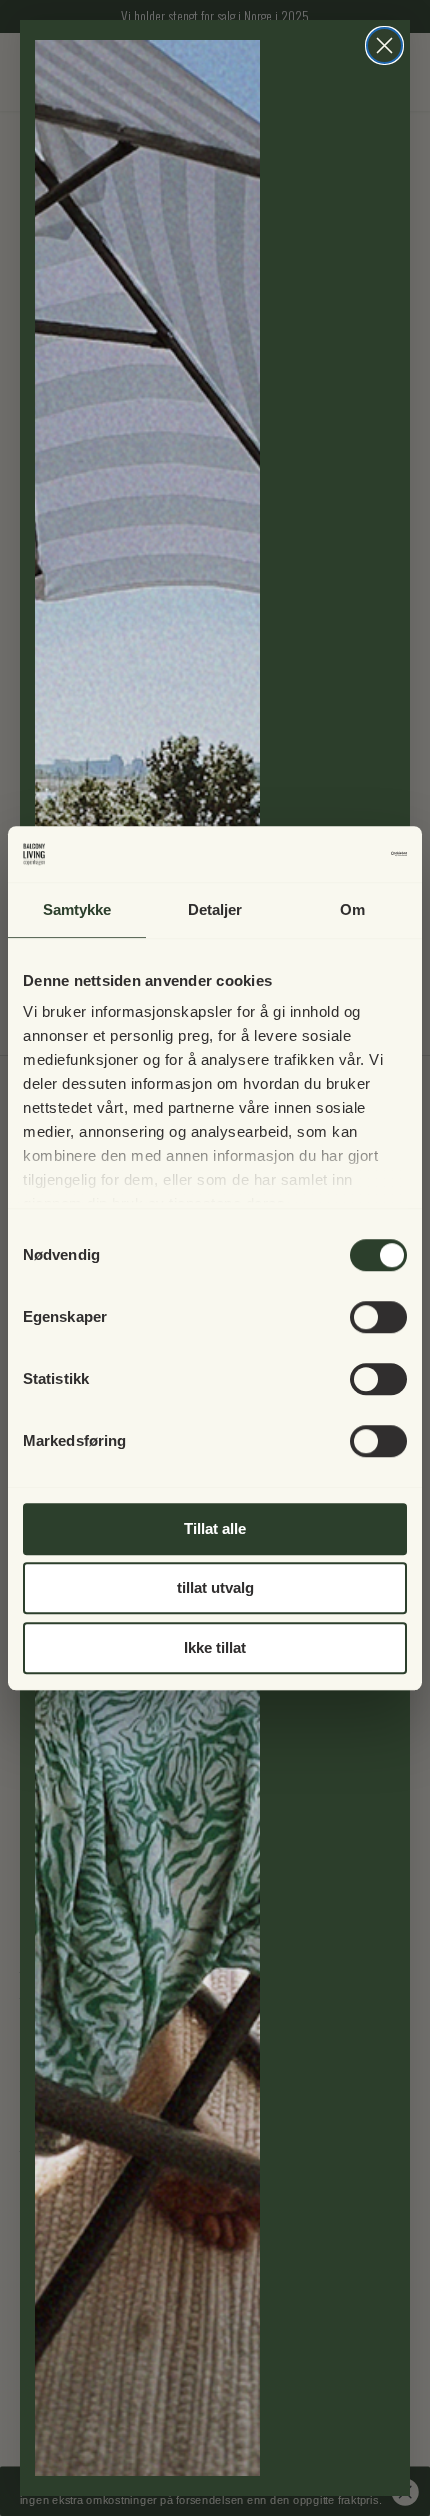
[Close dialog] (384, 45)
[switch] (378, 1317)
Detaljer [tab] (215, 909)
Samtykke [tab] (77, 909)
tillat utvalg (215, 1587)
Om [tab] (352, 909)
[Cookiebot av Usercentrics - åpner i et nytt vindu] (319, 854)
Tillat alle (215, 1528)
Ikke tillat (215, 1647)
